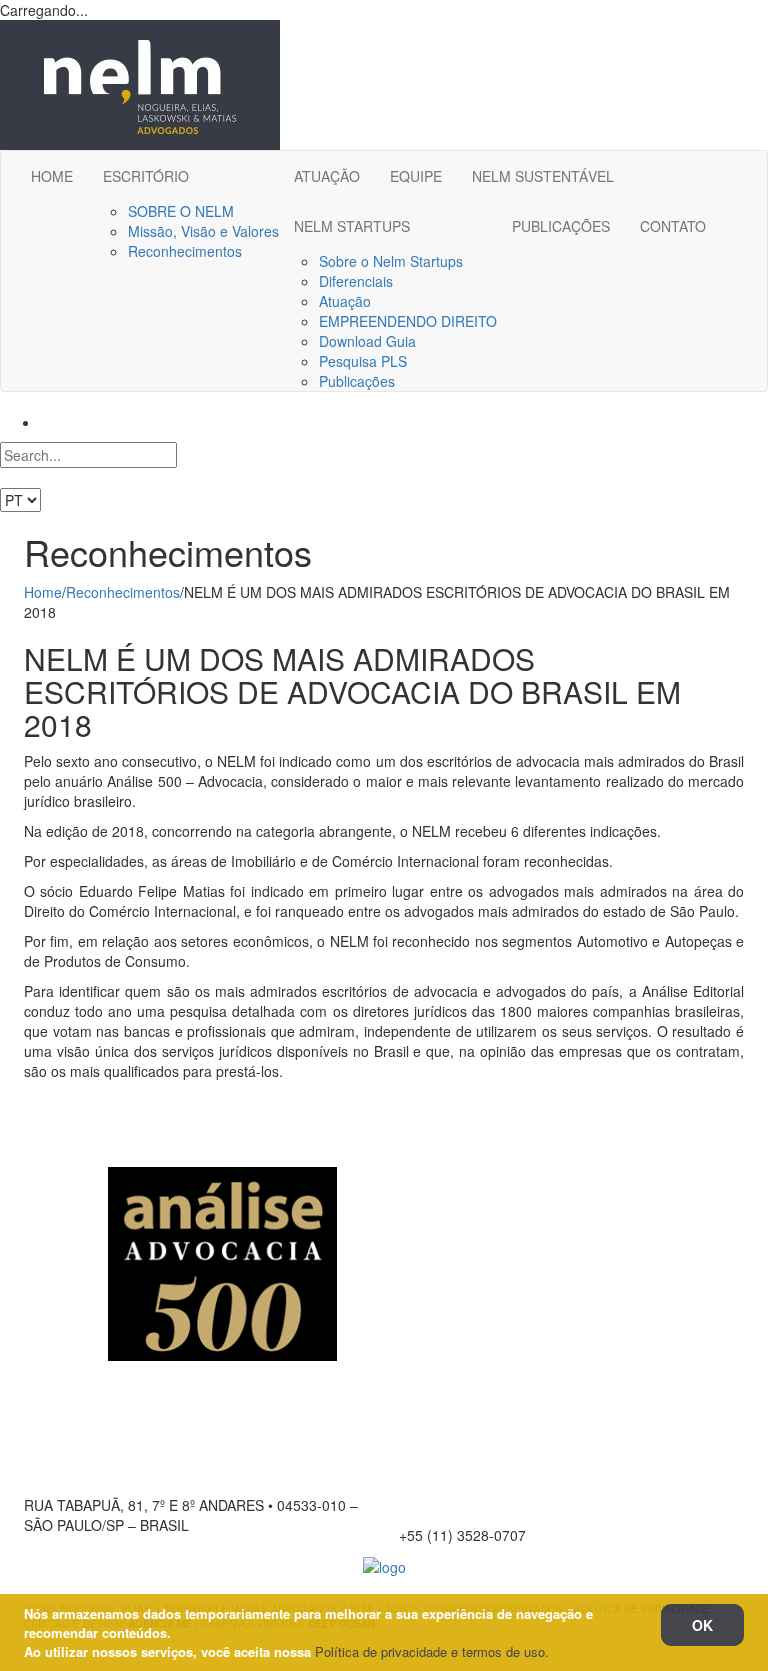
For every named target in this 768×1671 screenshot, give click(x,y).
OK (702, 1625)
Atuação (345, 301)
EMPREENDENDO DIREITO (408, 321)
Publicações (357, 381)
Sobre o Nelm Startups (391, 261)
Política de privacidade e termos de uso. (432, 1651)
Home (43, 592)
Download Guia (367, 341)
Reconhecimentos (185, 251)
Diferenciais (356, 281)
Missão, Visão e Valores (203, 231)
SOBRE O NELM (181, 211)
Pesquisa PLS (363, 361)
